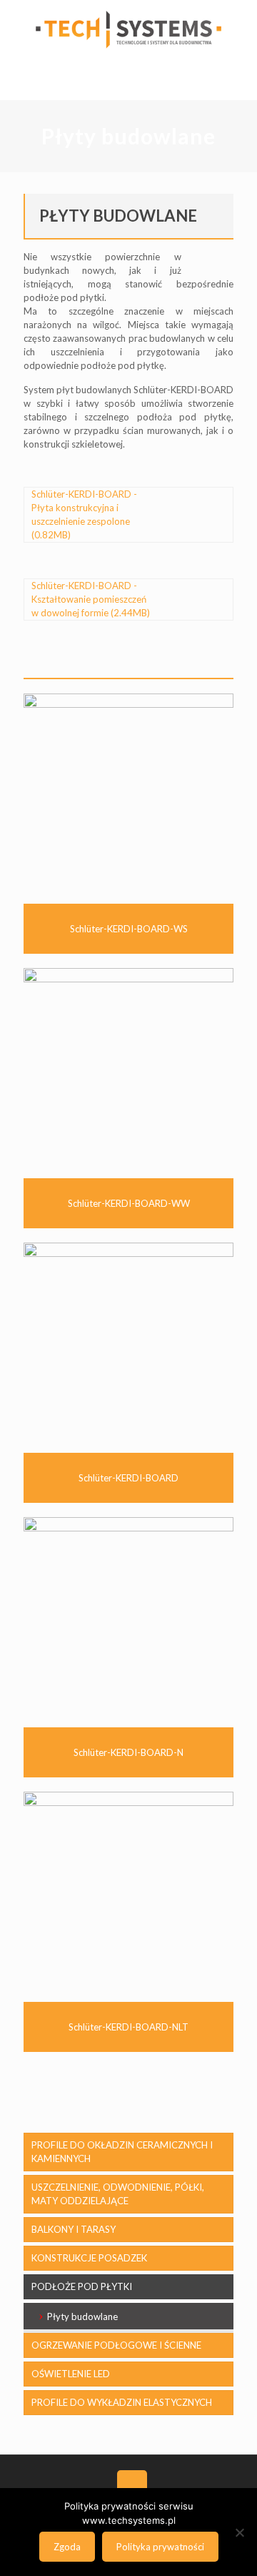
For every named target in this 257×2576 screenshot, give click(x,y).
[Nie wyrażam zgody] (239, 2532)
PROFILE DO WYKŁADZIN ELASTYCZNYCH (122, 2402)
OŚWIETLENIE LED (71, 2374)
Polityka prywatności (160, 2547)
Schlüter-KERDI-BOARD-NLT (128, 2027)
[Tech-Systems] (128, 29)
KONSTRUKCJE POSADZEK (89, 2258)
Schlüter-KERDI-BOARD (128, 1478)
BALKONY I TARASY (74, 2229)
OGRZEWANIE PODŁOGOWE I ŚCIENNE (116, 2345)
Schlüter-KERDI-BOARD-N (128, 1752)
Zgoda (67, 2547)
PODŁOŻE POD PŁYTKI (82, 2286)
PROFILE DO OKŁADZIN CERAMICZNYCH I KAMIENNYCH (122, 2152)
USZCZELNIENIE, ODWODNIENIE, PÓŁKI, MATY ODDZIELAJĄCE (118, 2194)
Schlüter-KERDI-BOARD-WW (129, 1203)
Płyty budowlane (82, 2316)
